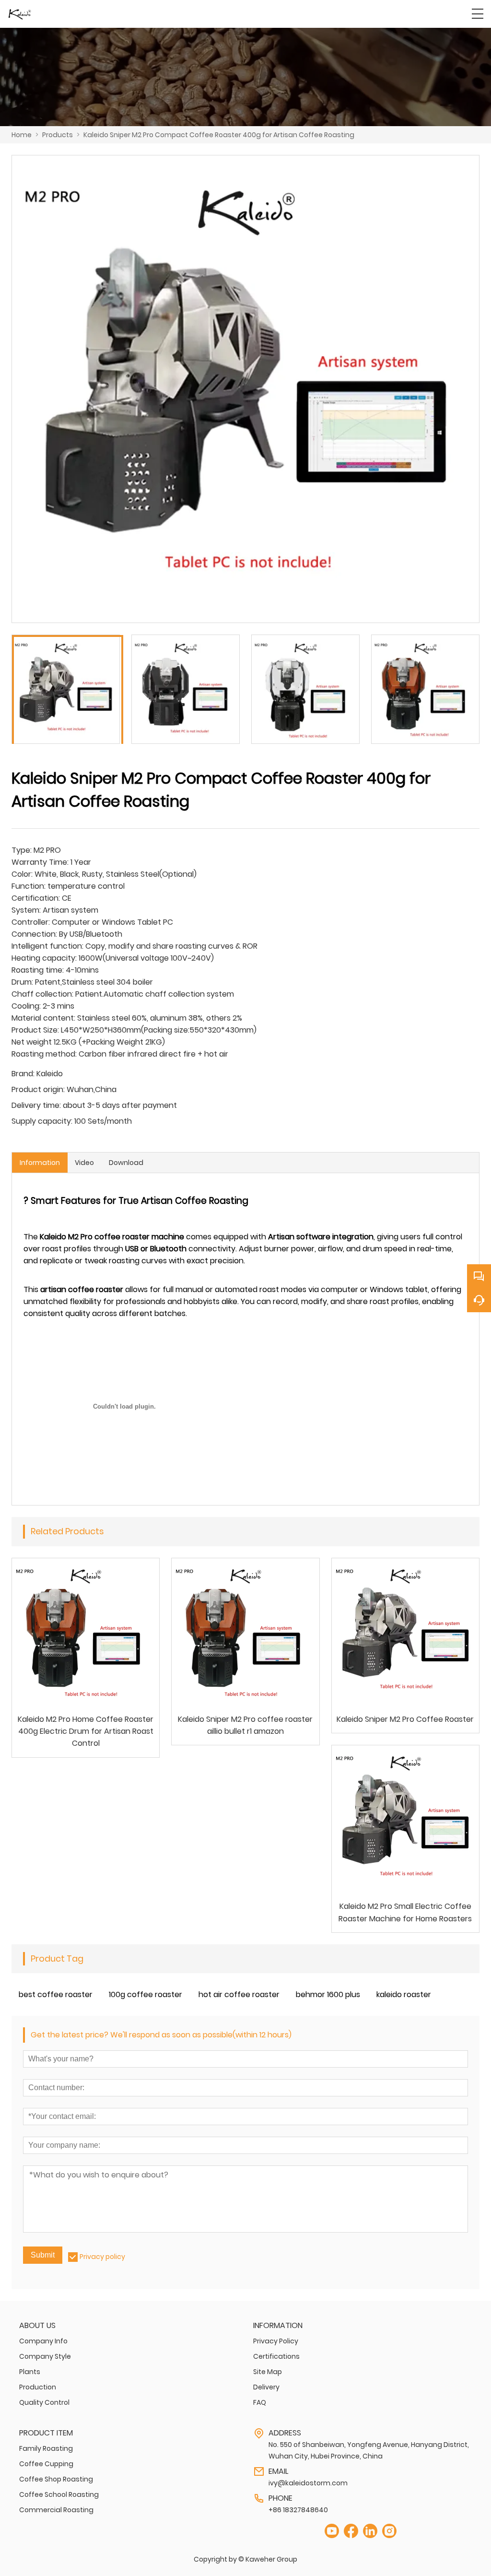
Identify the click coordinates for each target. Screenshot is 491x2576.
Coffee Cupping (46, 2464)
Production (38, 2387)
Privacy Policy (276, 2341)
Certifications (276, 2356)
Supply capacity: (42, 1121)
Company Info (43, 2341)
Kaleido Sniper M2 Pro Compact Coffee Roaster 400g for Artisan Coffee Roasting (219, 135)
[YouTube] (332, 2531)
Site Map (268, 2372)
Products (58, 135)
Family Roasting (46, 2448)
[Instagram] (389, 2531)
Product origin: (38, 1089)
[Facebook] (351, 2531)
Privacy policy (102, 2257)
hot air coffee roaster (239, 1994)
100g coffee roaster (146, 1994)
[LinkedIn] (370, 2531)
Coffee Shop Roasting (56, 2479)
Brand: (23, 1074)
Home (22, 135)
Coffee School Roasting (59, 2494)
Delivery (266, 2387)
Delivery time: (36, 1105)
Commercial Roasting (56, 2510)
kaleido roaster (404, 1994)
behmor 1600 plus (328, 1994)
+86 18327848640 (298, 2510)
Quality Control (44, 2402)
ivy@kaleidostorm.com (308, 2483)
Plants (30, 2372)
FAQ (260, 2402)
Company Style (45, 2356)
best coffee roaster (56, 1994)
